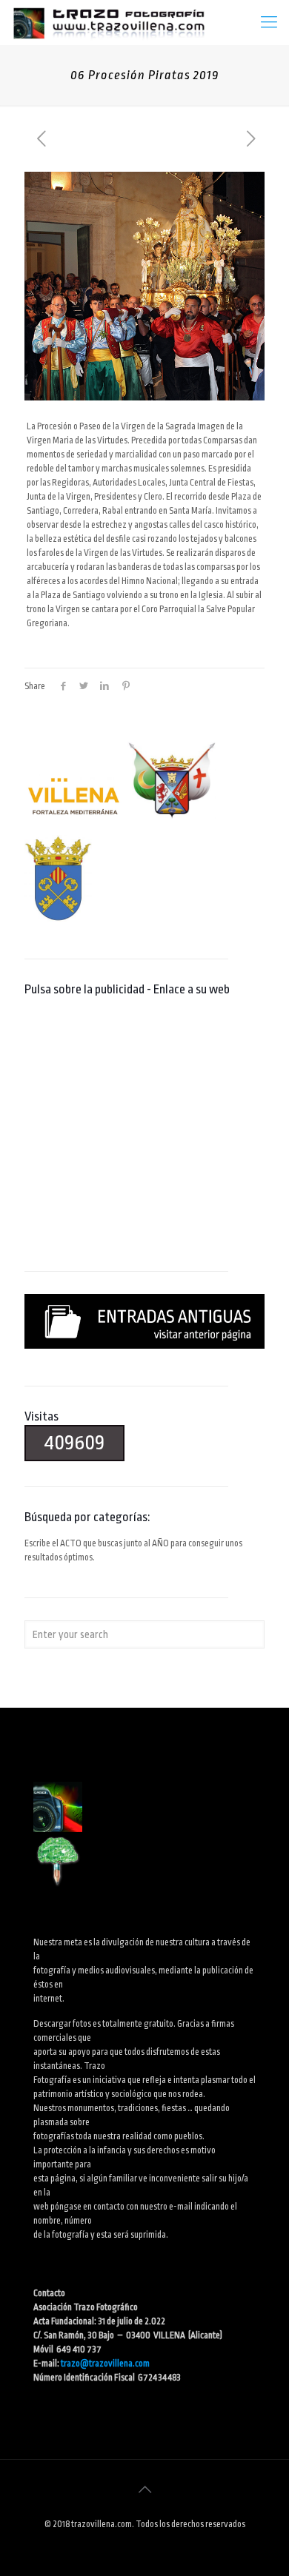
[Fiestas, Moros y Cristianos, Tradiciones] (108, 22)
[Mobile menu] (269, 22)
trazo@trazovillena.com (105, 2364)
